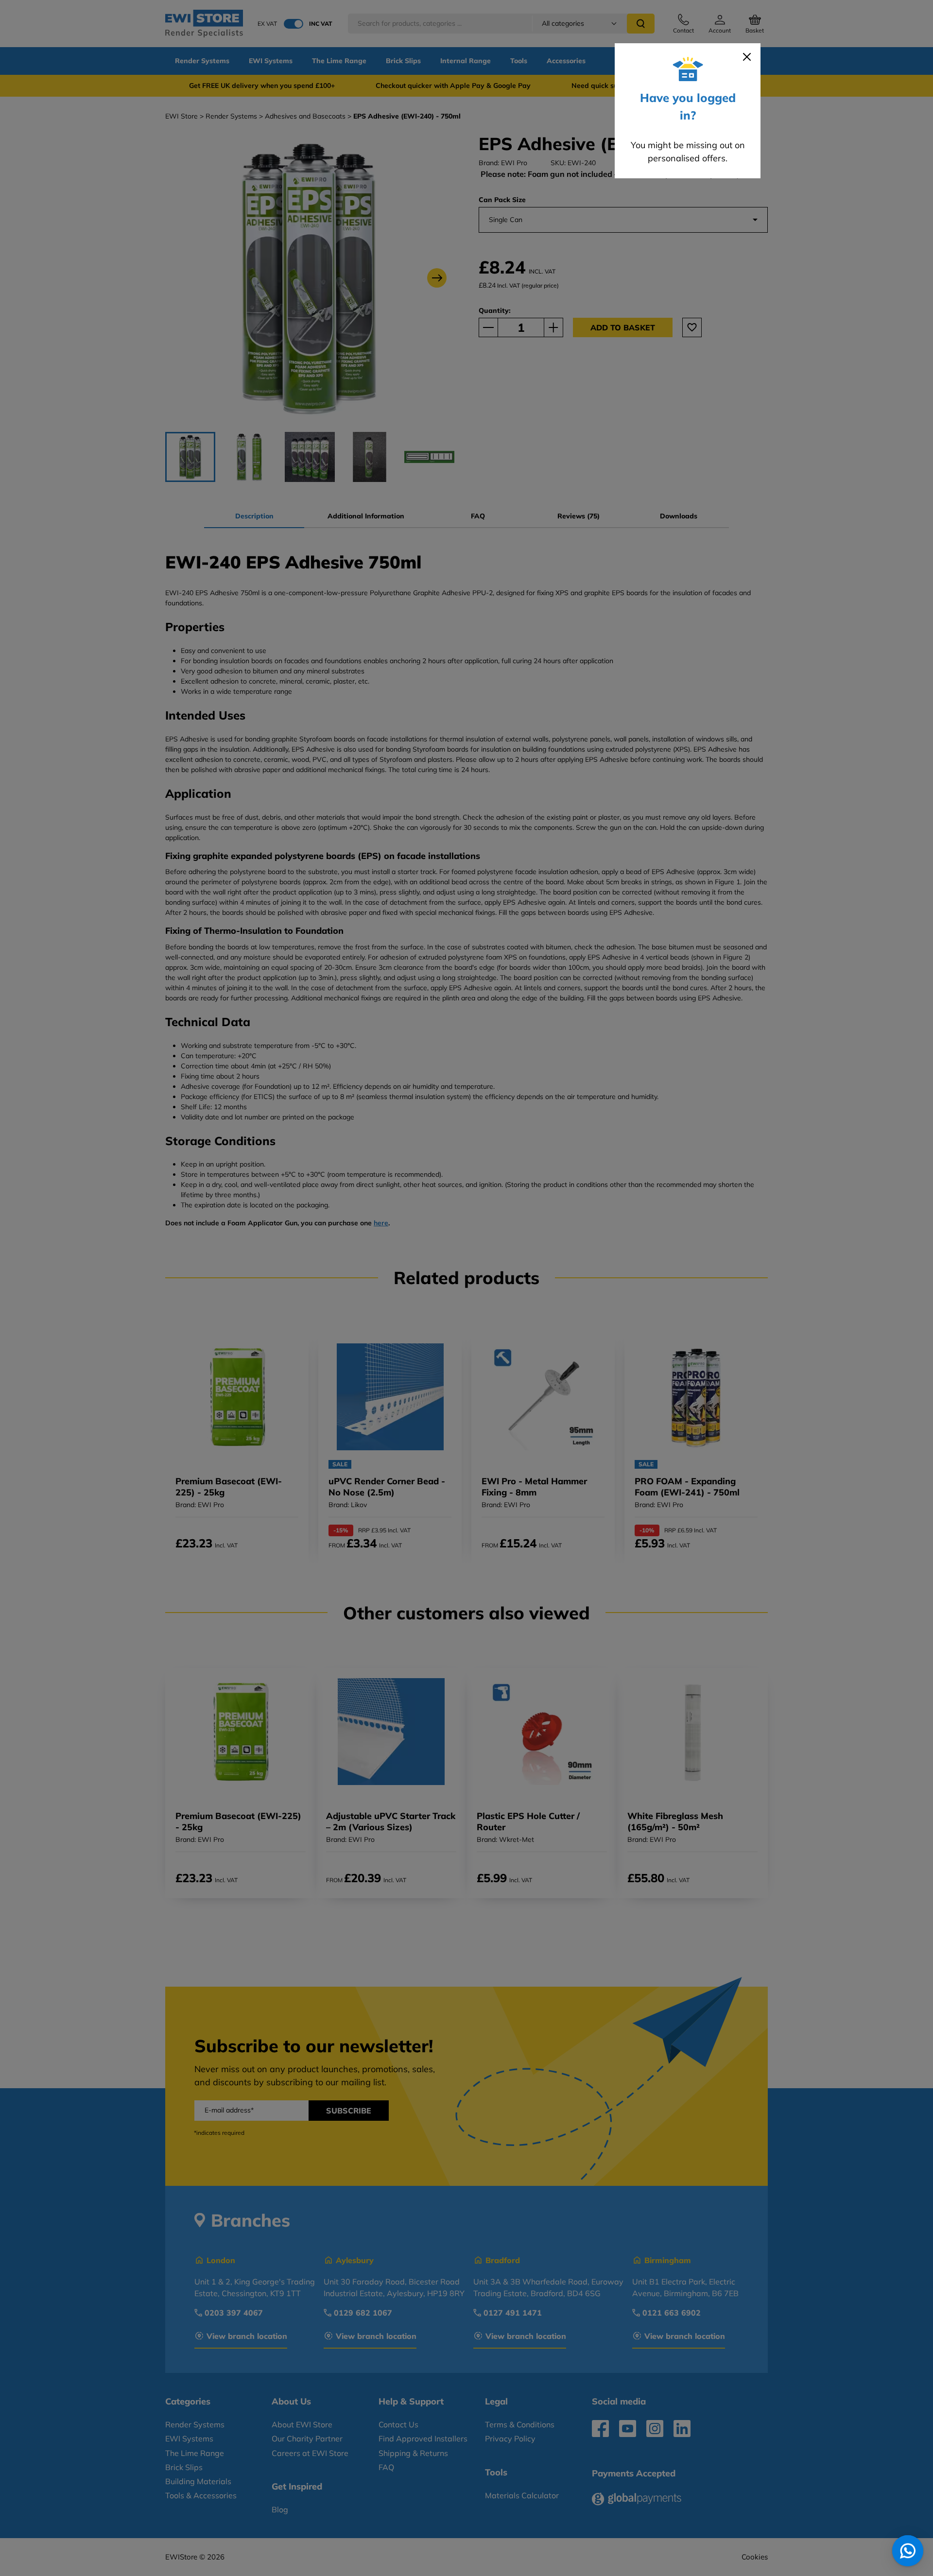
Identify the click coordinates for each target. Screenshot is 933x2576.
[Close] (747, 57)
